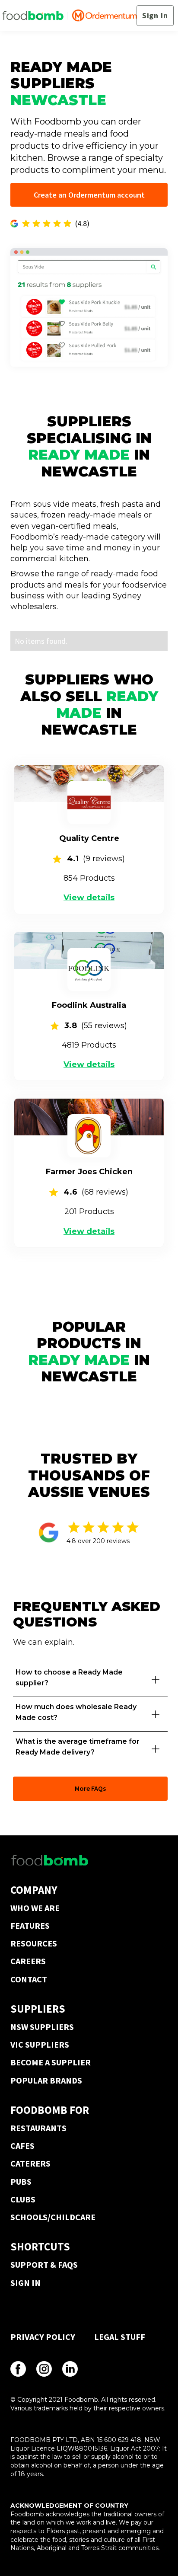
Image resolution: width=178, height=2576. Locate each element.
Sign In (155, 15)
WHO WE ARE (35, 1908)
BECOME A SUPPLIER (51, 2062)
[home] (69, 16)
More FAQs (90, 1788)
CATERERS (30, 2163)
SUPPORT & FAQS (44, 2264)
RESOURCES (34, 1943)
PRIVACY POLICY (43, 2337)
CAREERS (28, 1961)
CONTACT (29, 1979)
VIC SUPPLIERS (40, 2044)
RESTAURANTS (38, 2128)
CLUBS (23, 2199)
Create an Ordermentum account (89, 195)
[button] (90, 1680)
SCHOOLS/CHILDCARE (53, 2217)
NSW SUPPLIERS (42, 2027)
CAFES (22, 2146)
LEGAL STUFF (120, 2337)
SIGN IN (25, 2283)
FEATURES (30, 1926)
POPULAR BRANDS (46, 2080)
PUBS (21, 2181)
